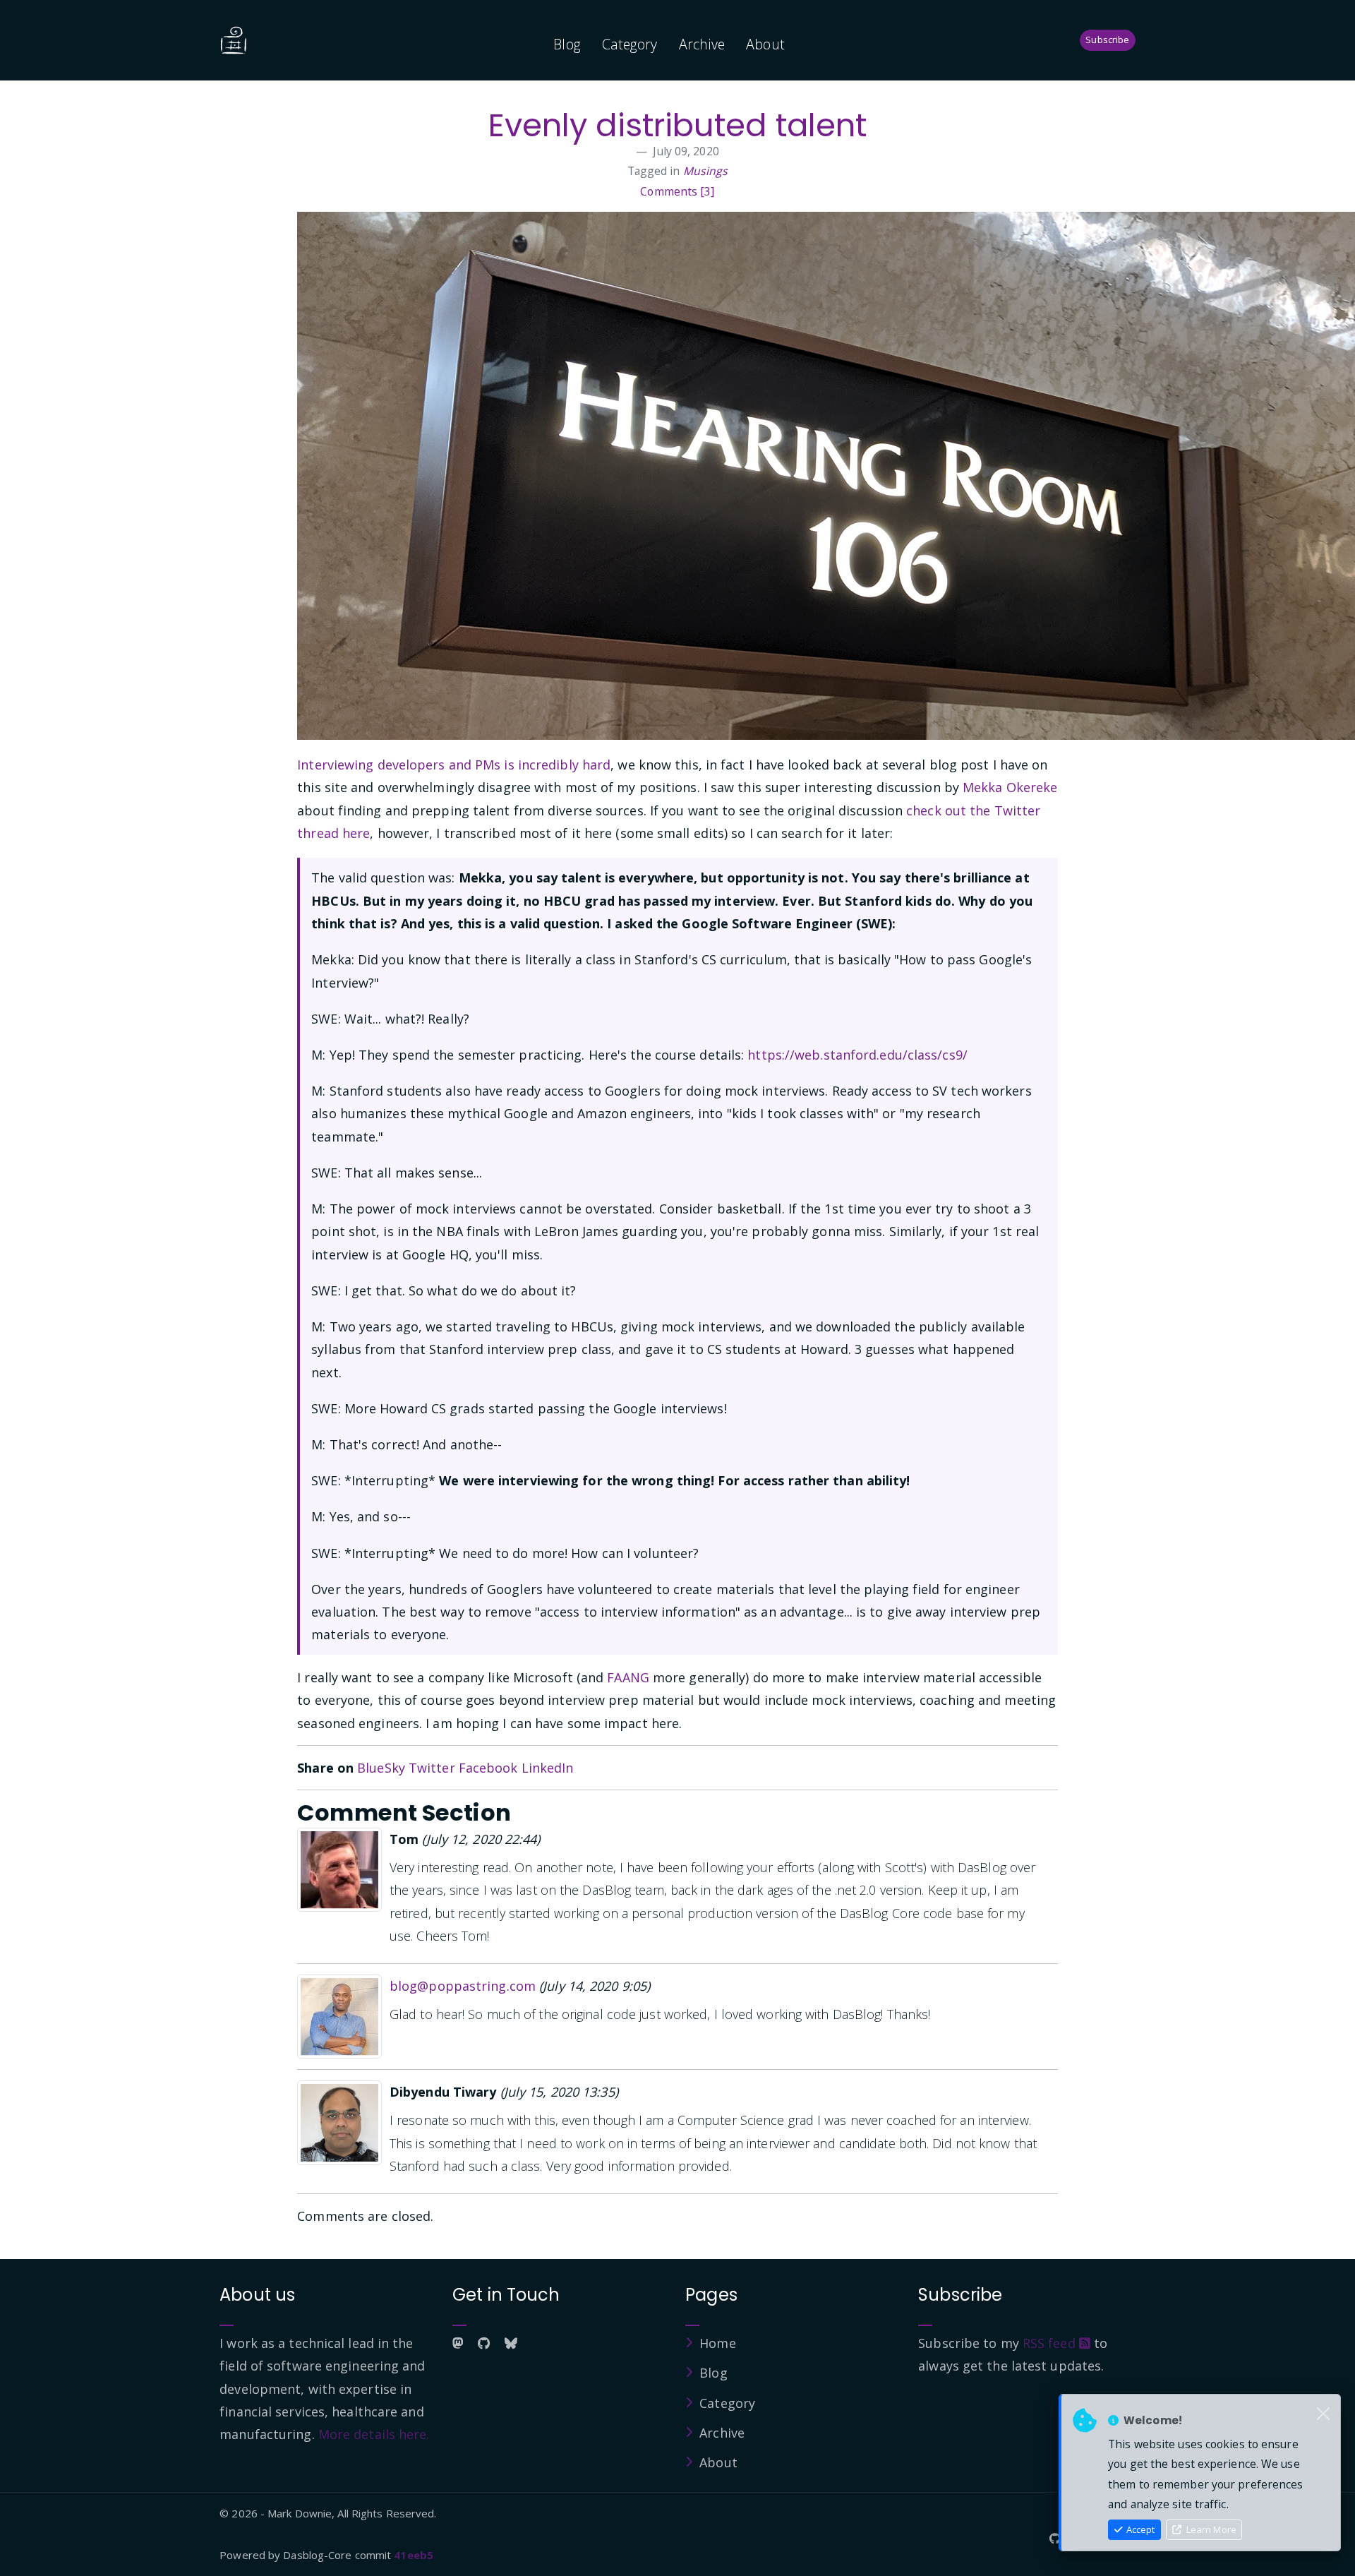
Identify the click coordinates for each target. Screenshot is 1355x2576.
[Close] (1323, 2414)
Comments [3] (677, 191)
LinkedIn (548, 1768)
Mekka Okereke (1010, 787)
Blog (567, 44)
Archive (702, 44)
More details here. (374, 2434)
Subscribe (1107, 40)
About (765, 44)
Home (717, 2343)
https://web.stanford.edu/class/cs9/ (857, 1055)
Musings (706, 171)
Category (630, 44)
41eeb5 (414, 2555)
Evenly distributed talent (678, 125)
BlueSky (381, 1768)
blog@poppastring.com (463, 1986)
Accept (1139, 2529)
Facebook (488, 1768)
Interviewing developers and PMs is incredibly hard (454, 765)
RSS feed (1051, 2343)
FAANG (628, 1677)
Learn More (1210, 2529)
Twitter (432, 1768)
